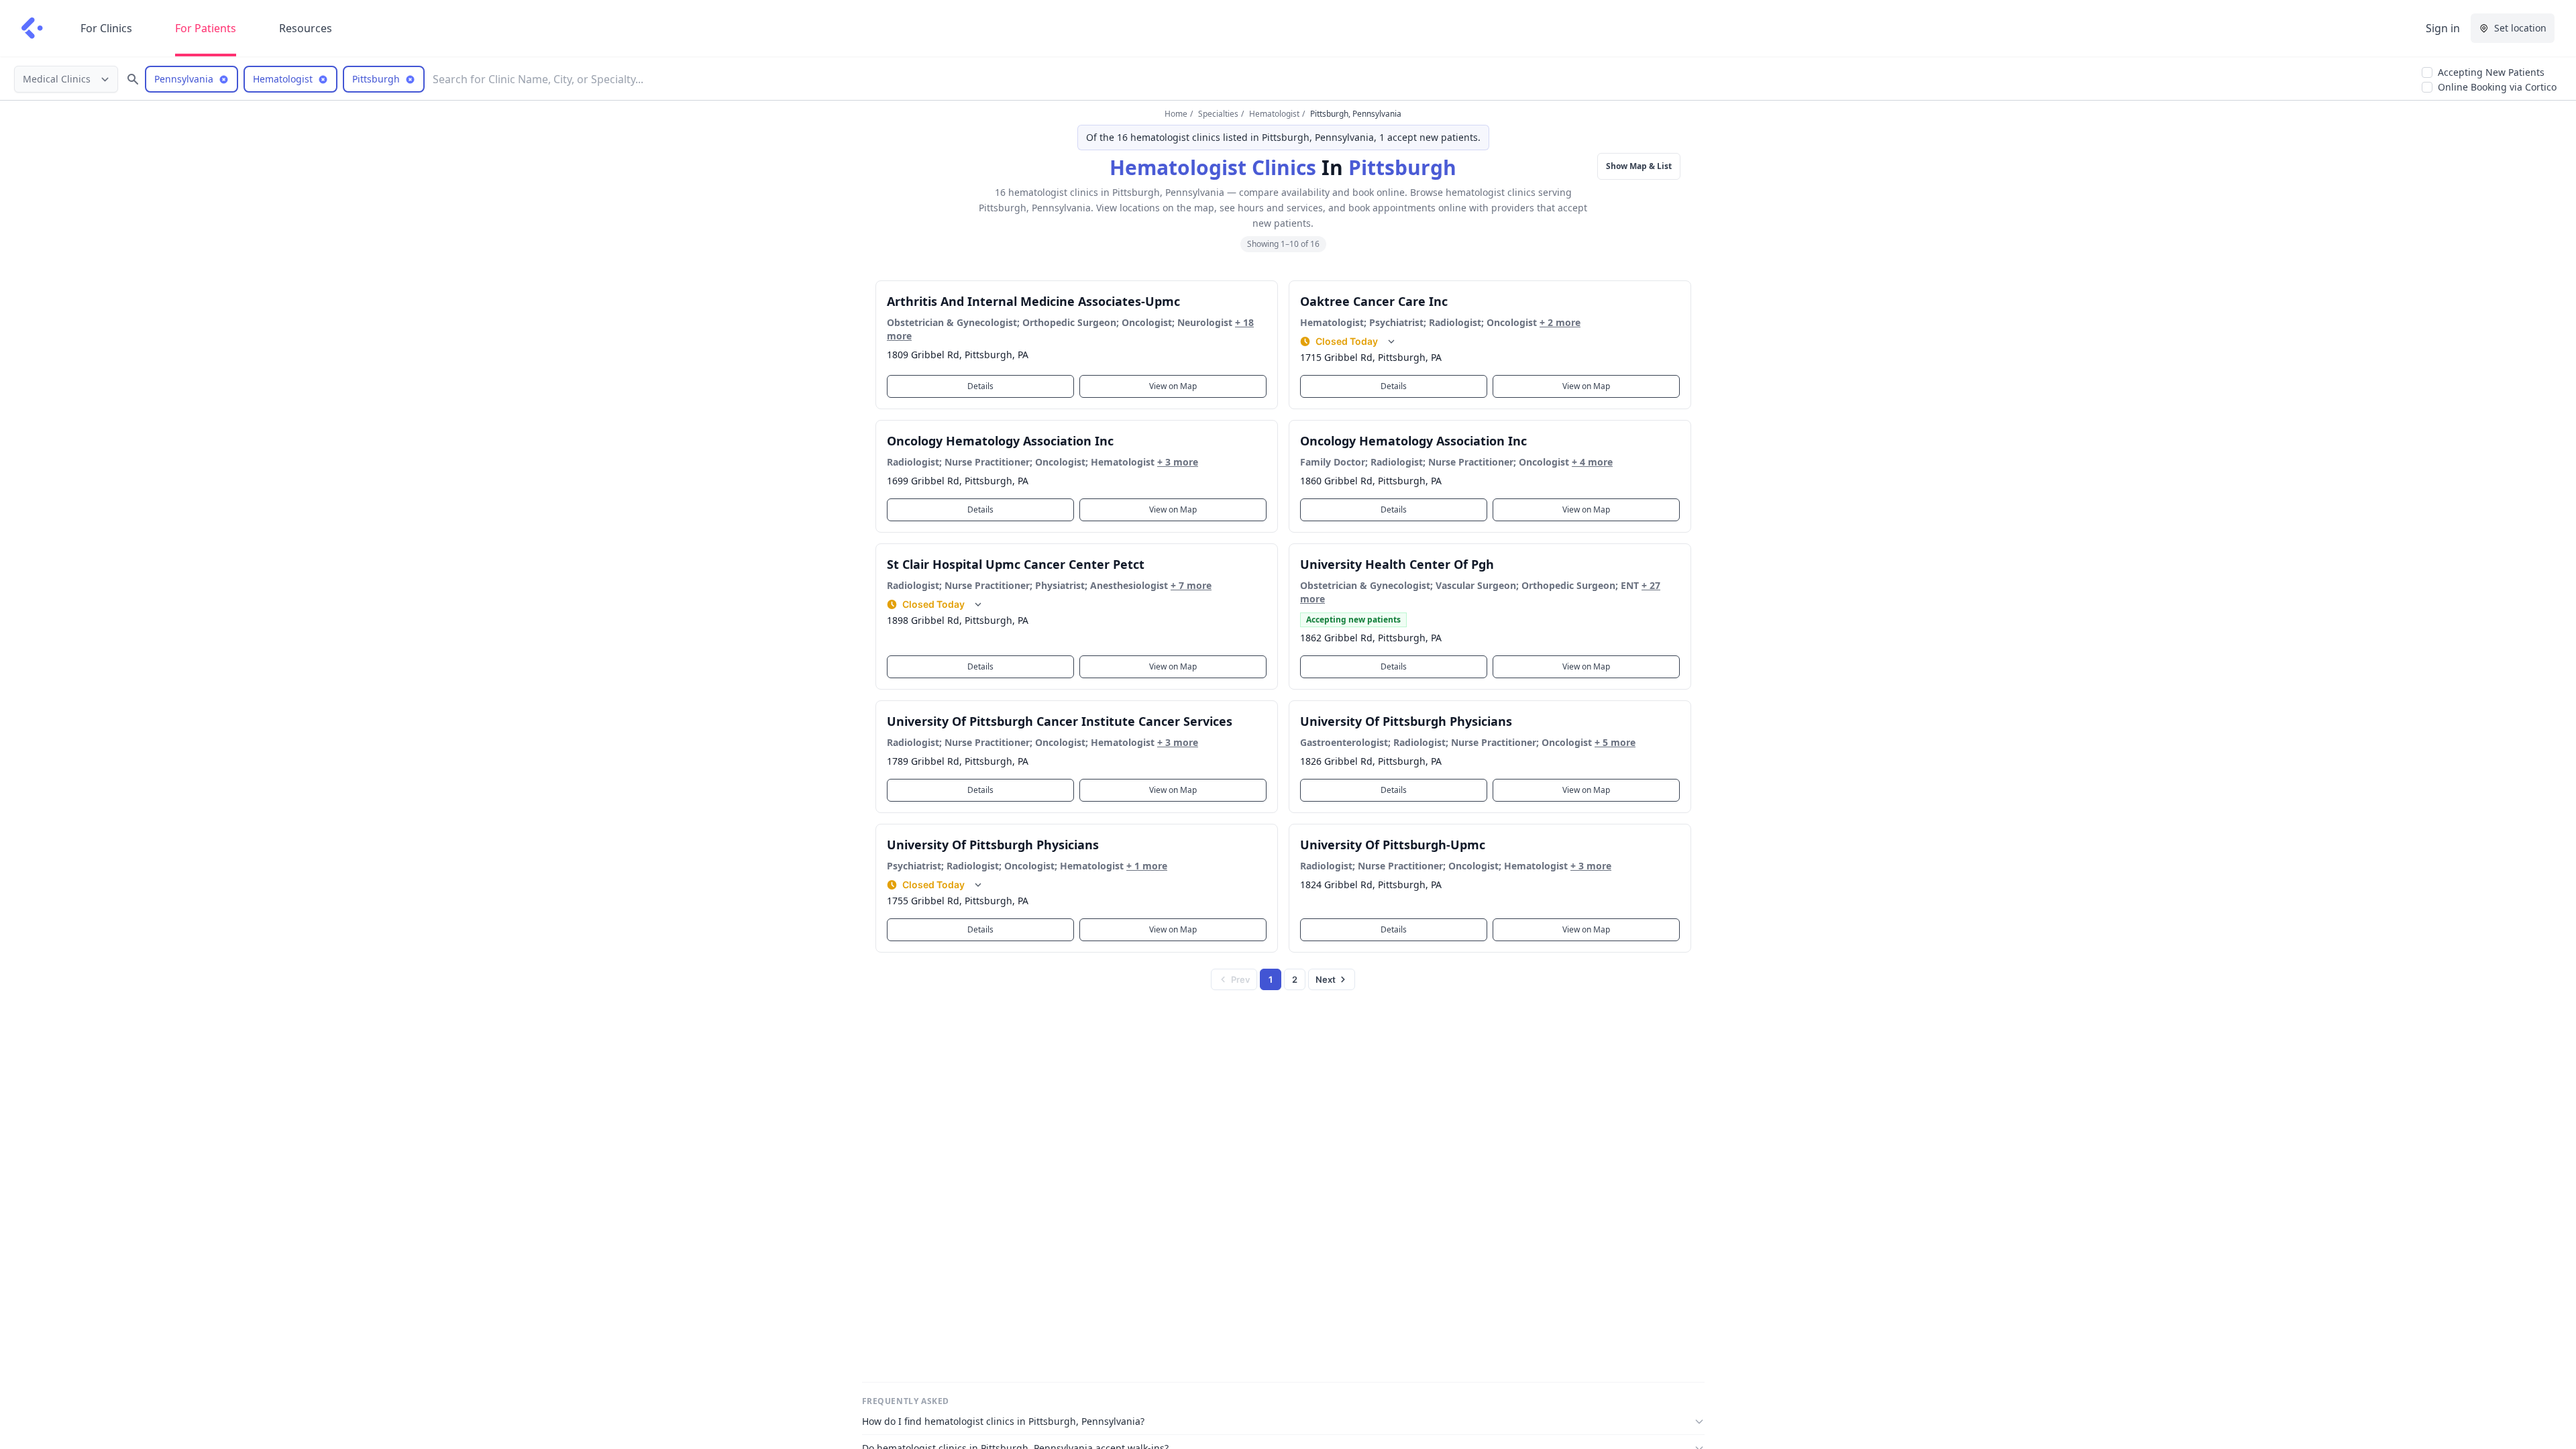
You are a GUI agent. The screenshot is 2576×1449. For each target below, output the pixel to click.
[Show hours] (1391, 341)
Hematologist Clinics (1213, 167)
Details (980, 386)
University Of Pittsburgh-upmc (1393, 845)
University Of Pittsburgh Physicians (1406, 721)
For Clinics (106, 28)
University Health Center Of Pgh (1397, 564)
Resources (306, 28)
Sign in (2443, 28)
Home (1176, 114)
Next (1326, 979)
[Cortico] (32, 28)
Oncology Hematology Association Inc (1000, 441)
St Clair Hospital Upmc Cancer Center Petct (1016, 564)
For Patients (206, 28)
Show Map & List (1639, 166)
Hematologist (1274, 114)
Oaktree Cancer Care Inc (1374, 301)
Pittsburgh (1402, 167)
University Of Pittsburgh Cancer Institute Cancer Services (1060, 721)
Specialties (1218, 114)
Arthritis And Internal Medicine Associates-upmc (1033, 301)
